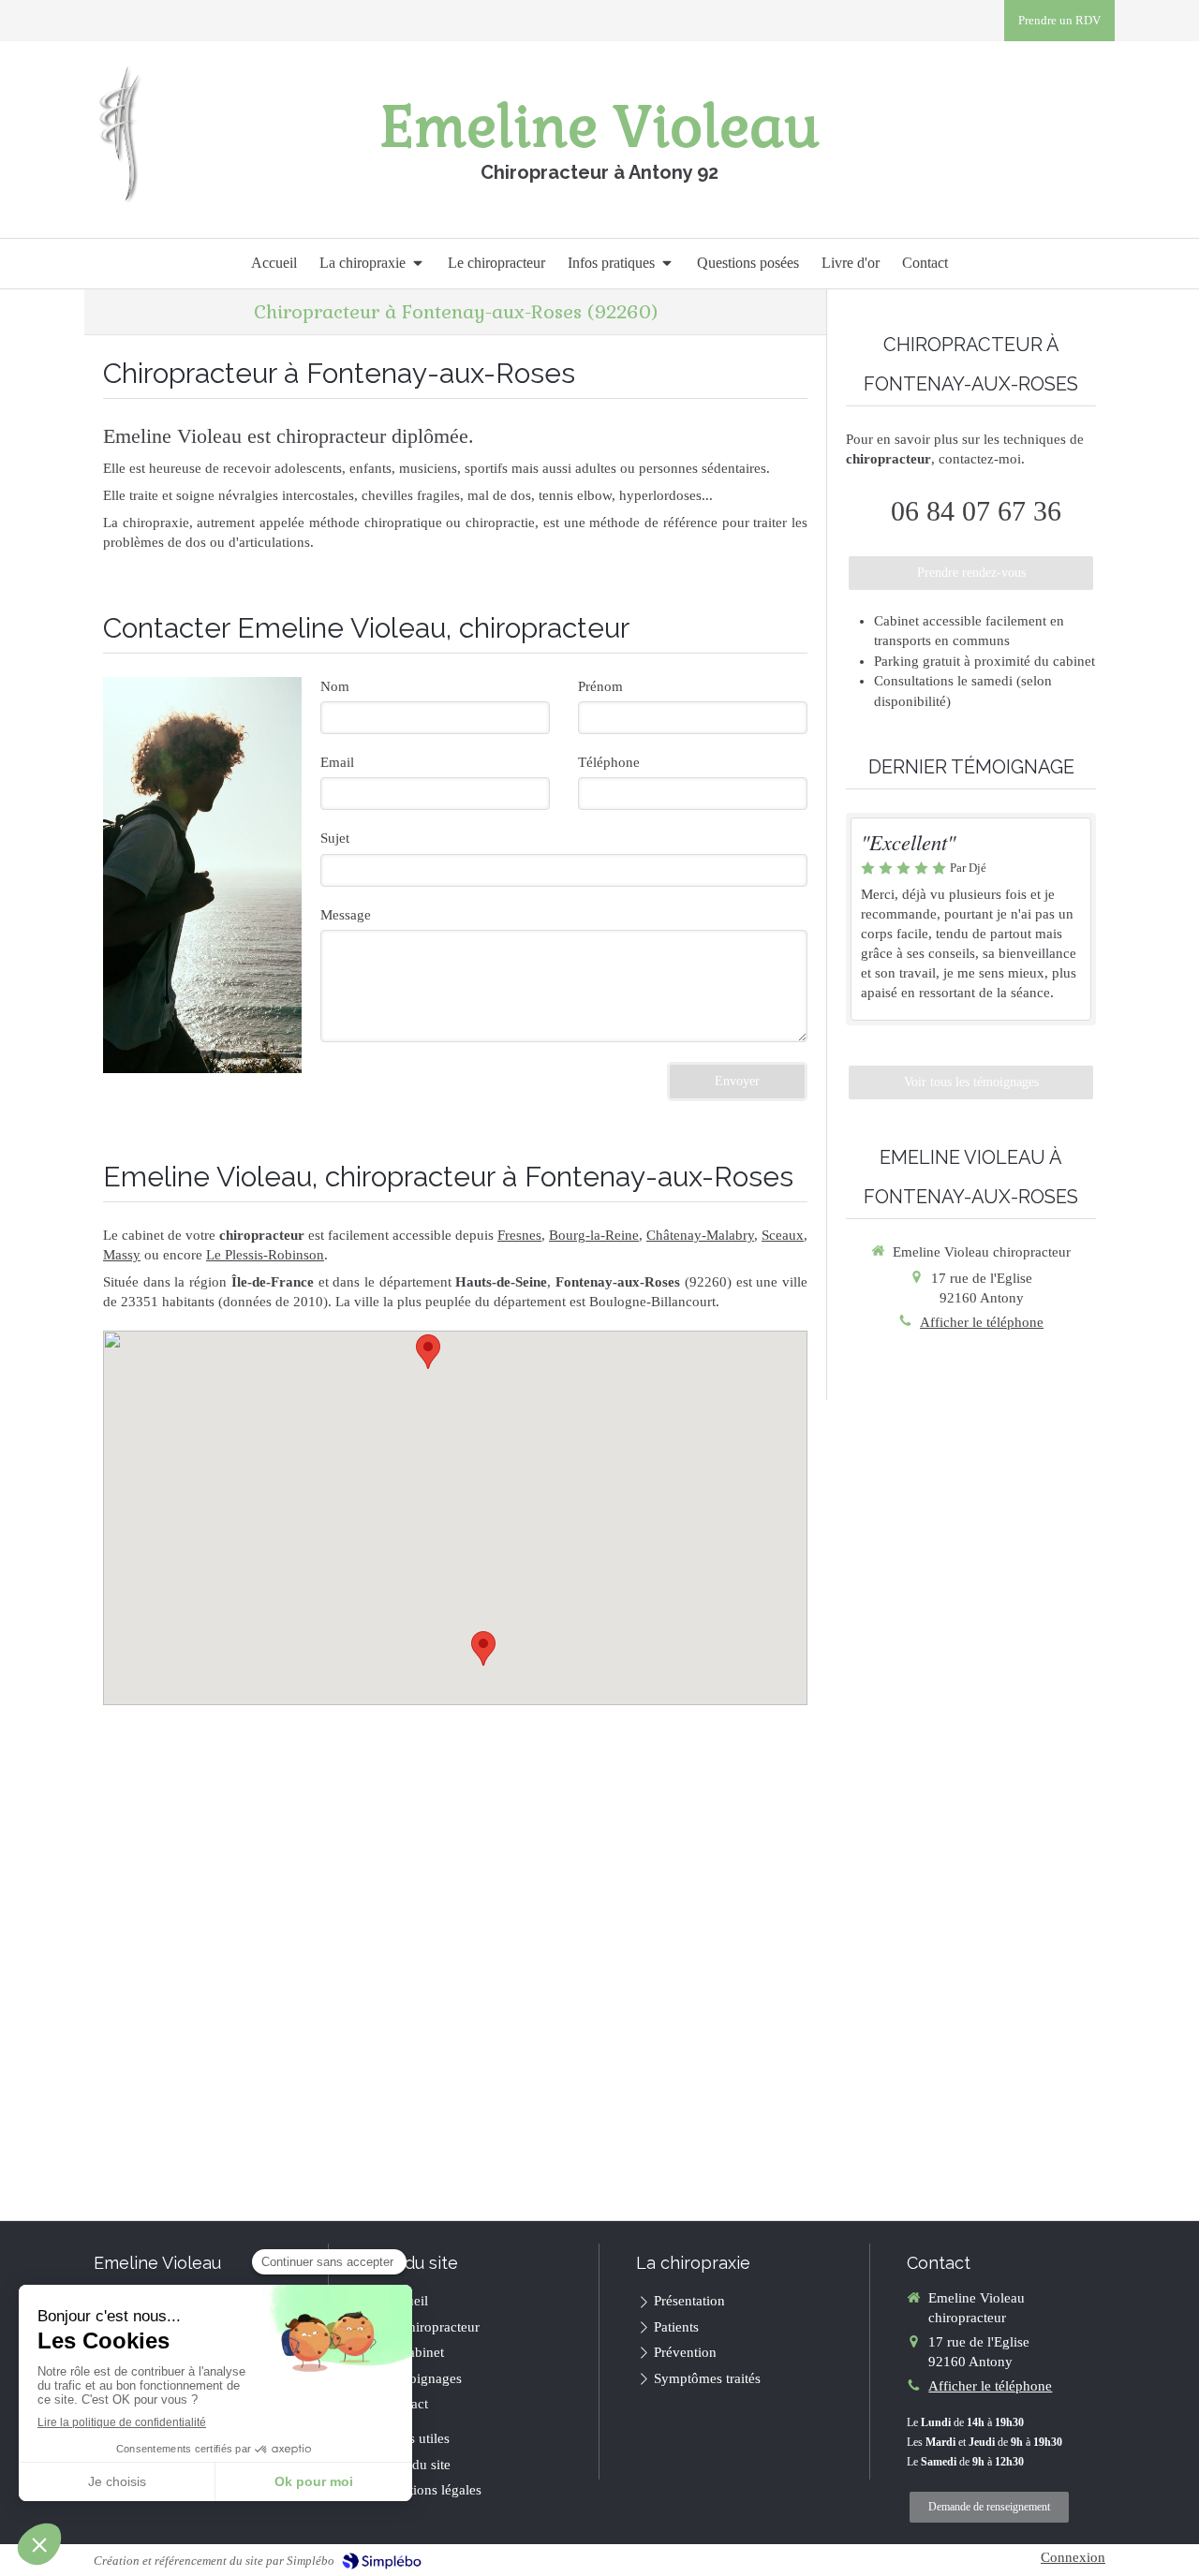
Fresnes (519, 1235)
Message (346, 915)
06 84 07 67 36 (976, 511)
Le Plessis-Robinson (265, 1255)
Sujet (335, 838)
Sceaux (783, 1235)
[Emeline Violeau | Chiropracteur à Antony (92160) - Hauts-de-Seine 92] (120, 134)
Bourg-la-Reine (594, 1235)
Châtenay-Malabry (700, 1235)
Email (337, 762)
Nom (335, 686)
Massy (122, 1255)
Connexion (1073, 2557)
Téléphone (609, 762)
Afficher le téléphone (982, 1322)
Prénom (600, 686)
